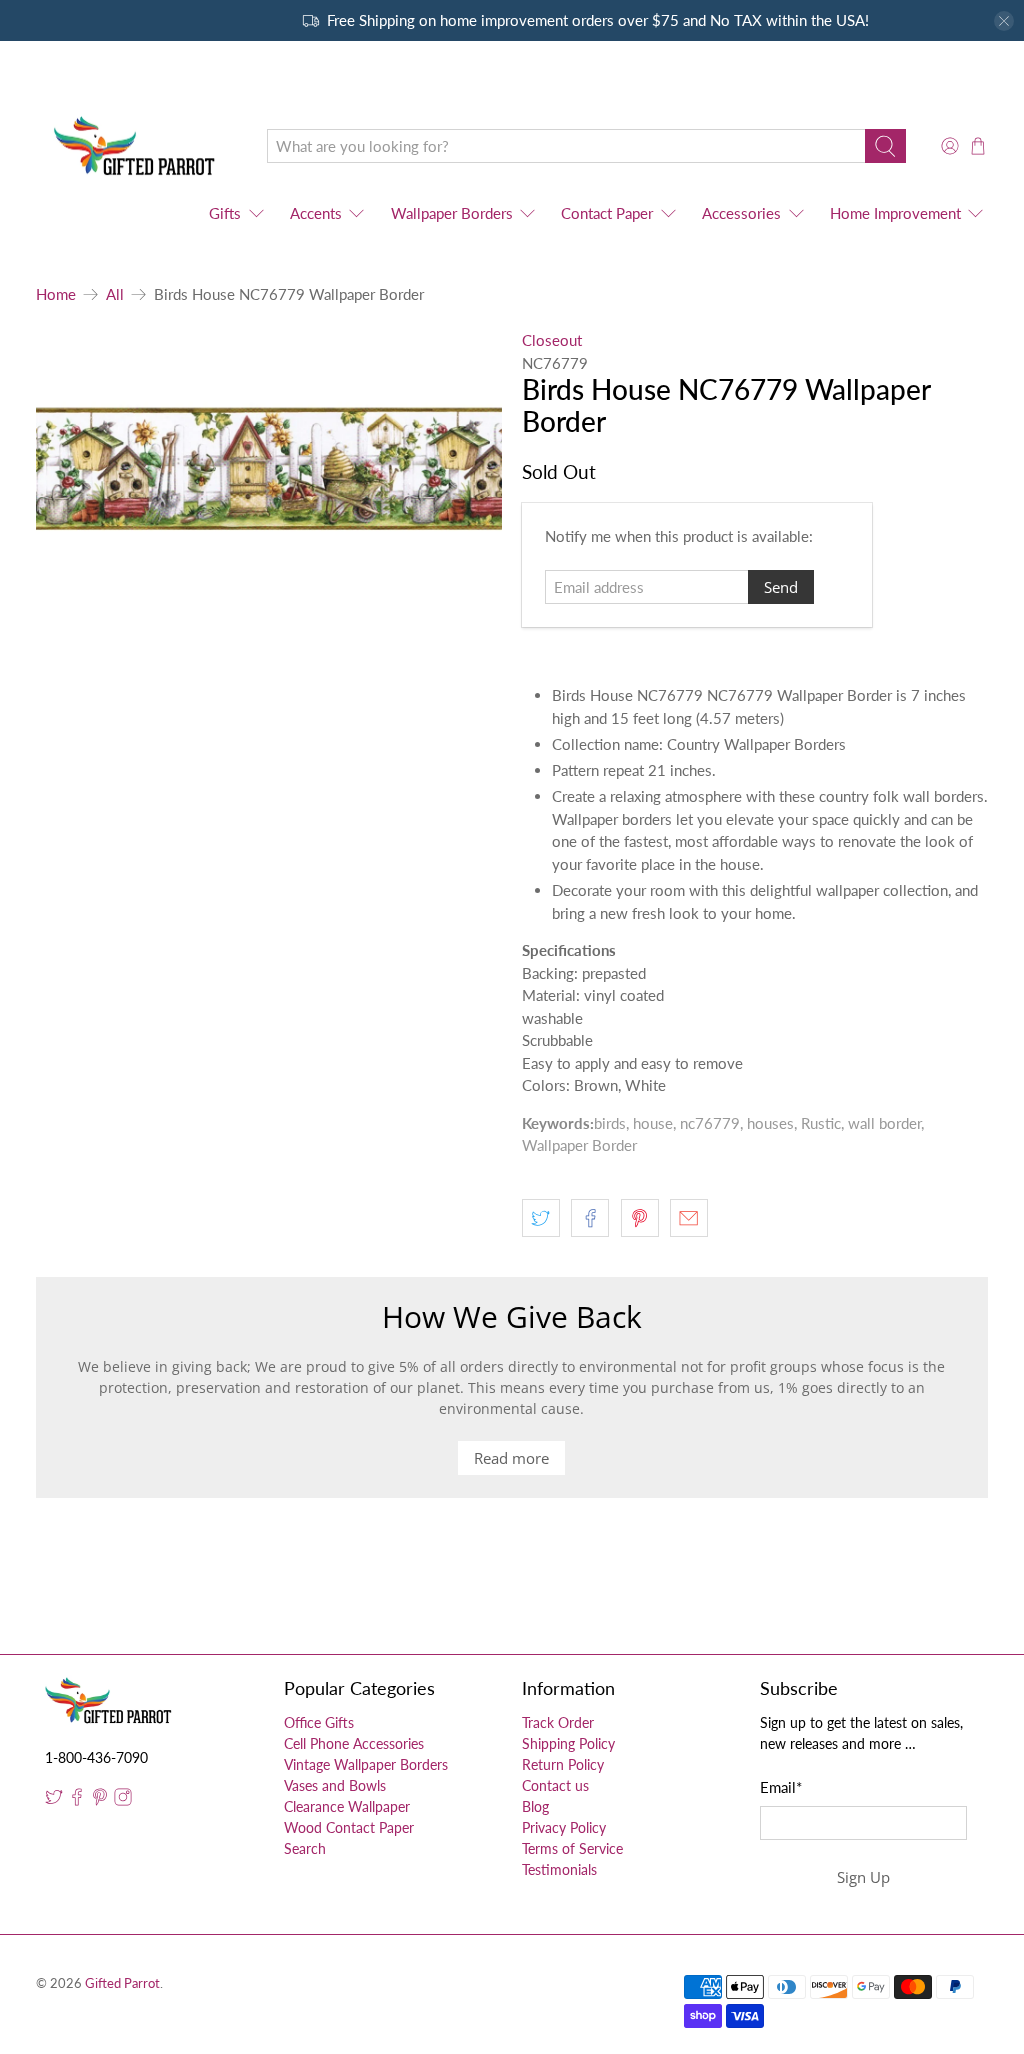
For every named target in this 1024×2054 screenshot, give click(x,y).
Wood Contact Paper (349, 1827)
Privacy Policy (564, 1827)
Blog (535, 1806)
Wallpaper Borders (452, 213)
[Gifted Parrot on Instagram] (123, 1800)
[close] (1004, 21)
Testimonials (559, 1869)
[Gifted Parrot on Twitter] (54, 1800)
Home (56, 294)
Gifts (225, 213)
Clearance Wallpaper (347, 1806)
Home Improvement (895, 213)
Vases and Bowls (335, 1785)
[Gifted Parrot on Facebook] (77, 1800)
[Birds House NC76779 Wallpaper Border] (269, 469)
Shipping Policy (568, 1743)
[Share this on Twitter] (541, 1218)
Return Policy (563, 1764)
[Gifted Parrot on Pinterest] (100, 1800)
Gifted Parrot (122, 1983)
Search (305, 1848)
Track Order (558, 1722)
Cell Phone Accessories (354, 1743)
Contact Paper (607, 213)
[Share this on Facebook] (590, 1218)
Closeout (552, 340)
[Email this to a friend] (689, 1218)
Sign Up (863, 1877)
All (115, 294)
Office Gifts (319, 1722)
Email (781, 1787)
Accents (316, 213)
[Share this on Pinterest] (640, 1218)
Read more (511, 1458)
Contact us (555, 1785)
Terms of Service (572, 1848)
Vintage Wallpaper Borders (366, 1764)
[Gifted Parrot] (137, 146)
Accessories (741, 213)
